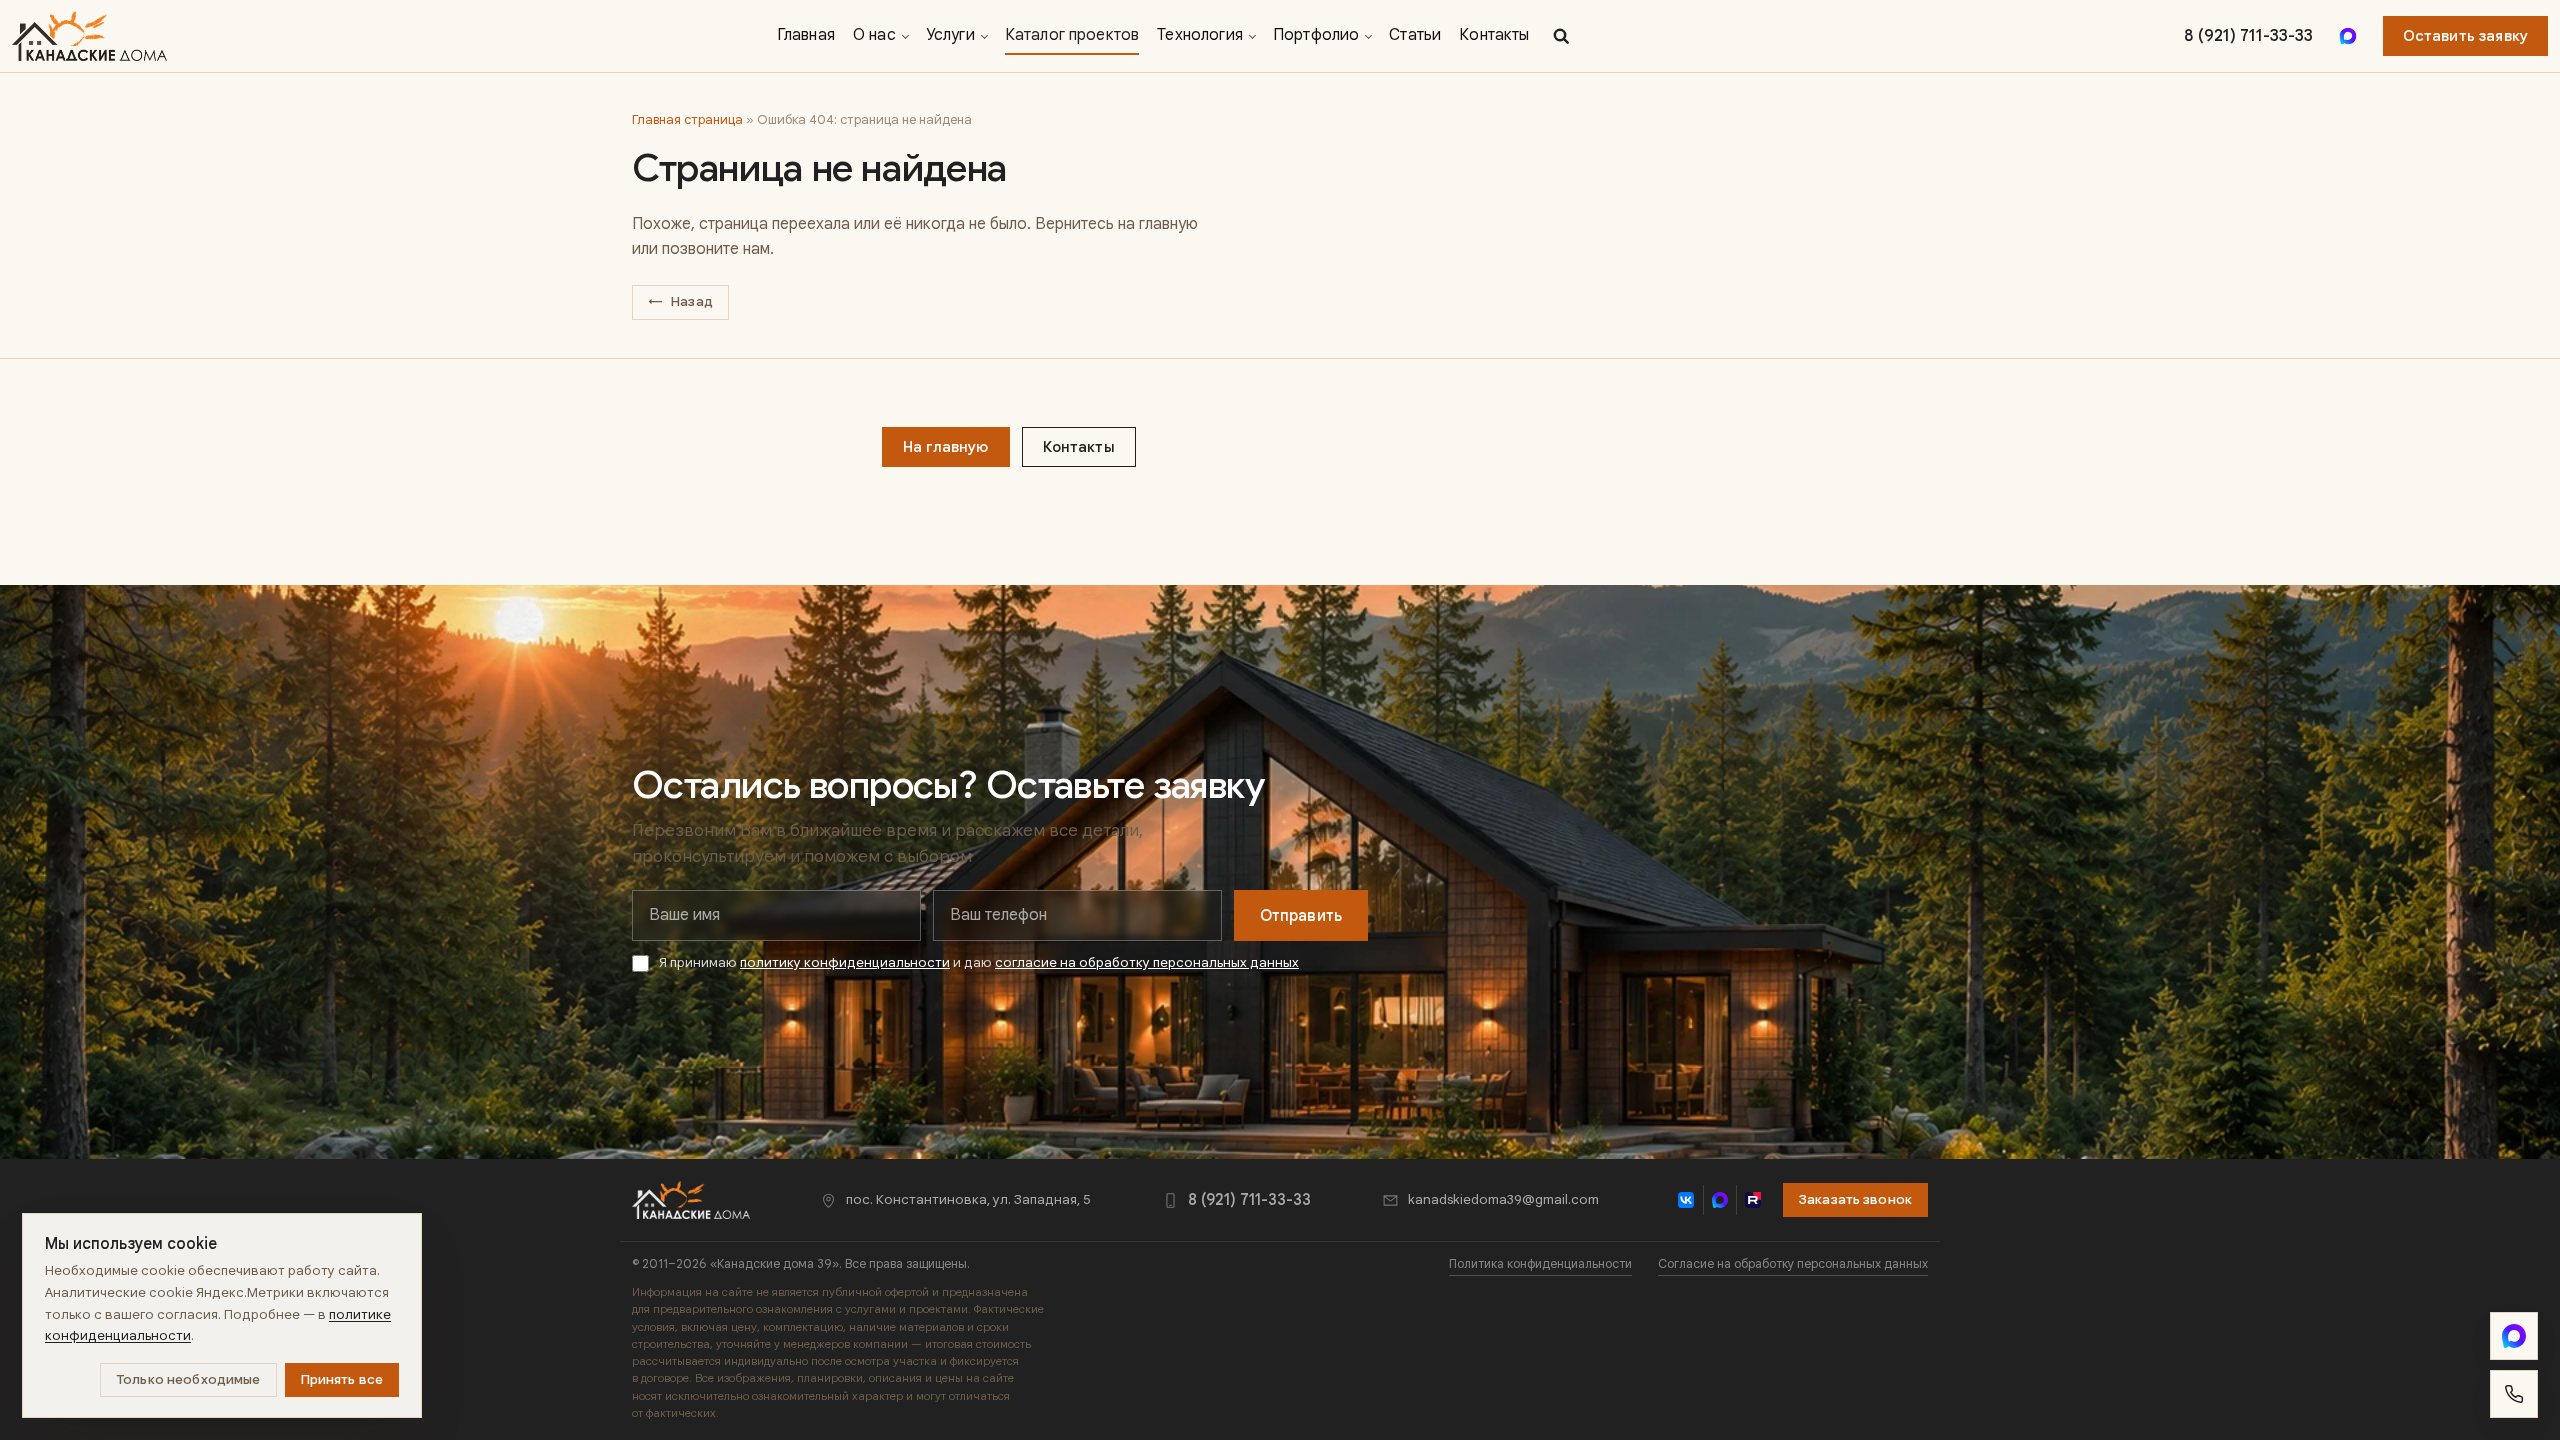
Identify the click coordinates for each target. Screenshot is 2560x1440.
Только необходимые (188, 1379)
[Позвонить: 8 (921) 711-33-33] (2514, 1394)
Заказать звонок (1855, 1199)
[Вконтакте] (1686, 1200)
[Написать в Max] (2514, 1336)
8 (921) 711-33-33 (2248, 36)
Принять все (342, 1379)
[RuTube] (1752, 1200)
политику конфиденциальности (845, 962)
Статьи (1415, 35)
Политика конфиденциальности (1540, 1264)
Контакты (1494, 35)
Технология (1200, 35)
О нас (874, 35)
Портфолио (1316, 35)
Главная (806, 35)
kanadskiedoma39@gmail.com (1503, 1199)
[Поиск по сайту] (1561, 36)
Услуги (950, 35)
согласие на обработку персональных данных (1147, 962)
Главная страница (687, 119)
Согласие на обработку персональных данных (1793, 1264)
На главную (946, 447)
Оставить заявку (2465, 36)
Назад (680, 301)
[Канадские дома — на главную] (89, 36)
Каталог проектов (1072, 35)
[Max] (2348, 36)
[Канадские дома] (691, 1200)
